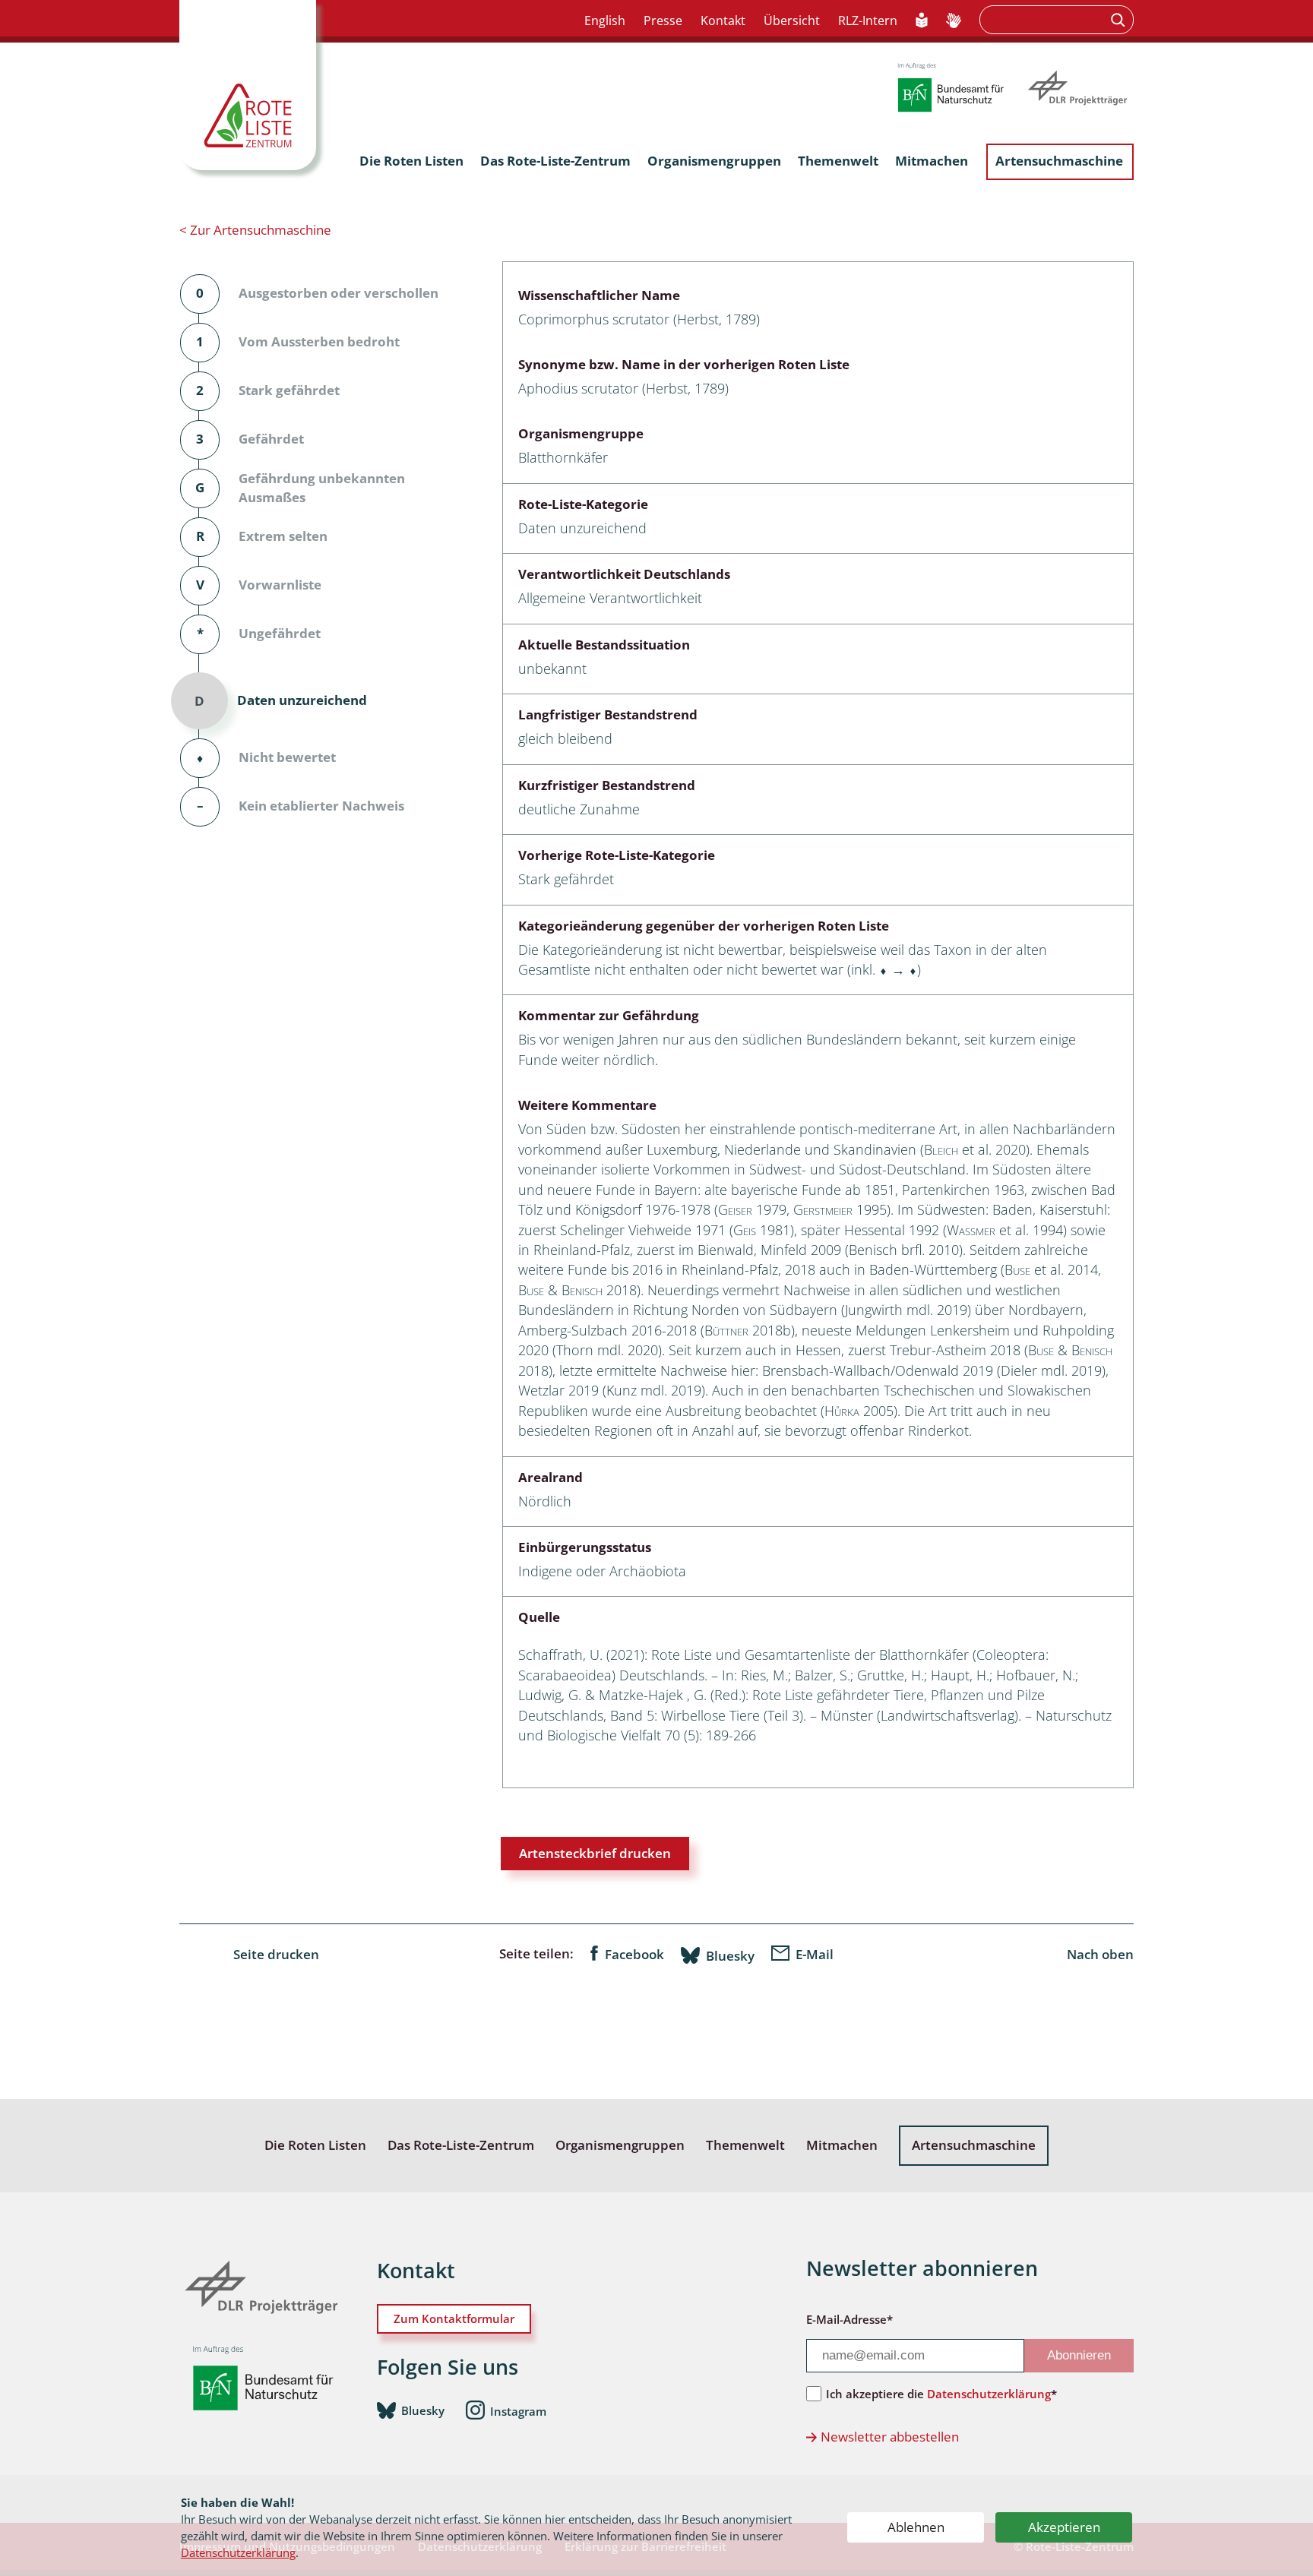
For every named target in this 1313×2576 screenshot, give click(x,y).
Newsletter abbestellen (890, 2437)
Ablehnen (916, 2527)
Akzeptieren (1064, 2527)
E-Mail (815, 1954)
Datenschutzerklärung (238, 2552)
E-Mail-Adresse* (849, 2319)
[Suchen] (1120, 20)
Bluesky (730, 1955)
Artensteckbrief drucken (595, 1853)
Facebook (634, 1954)
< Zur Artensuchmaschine (255, 230)
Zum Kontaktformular (454, 2318)
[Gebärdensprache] (954, 21)
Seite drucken (276, 1954)
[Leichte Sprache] (922, 21)
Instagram (518, 2411)
